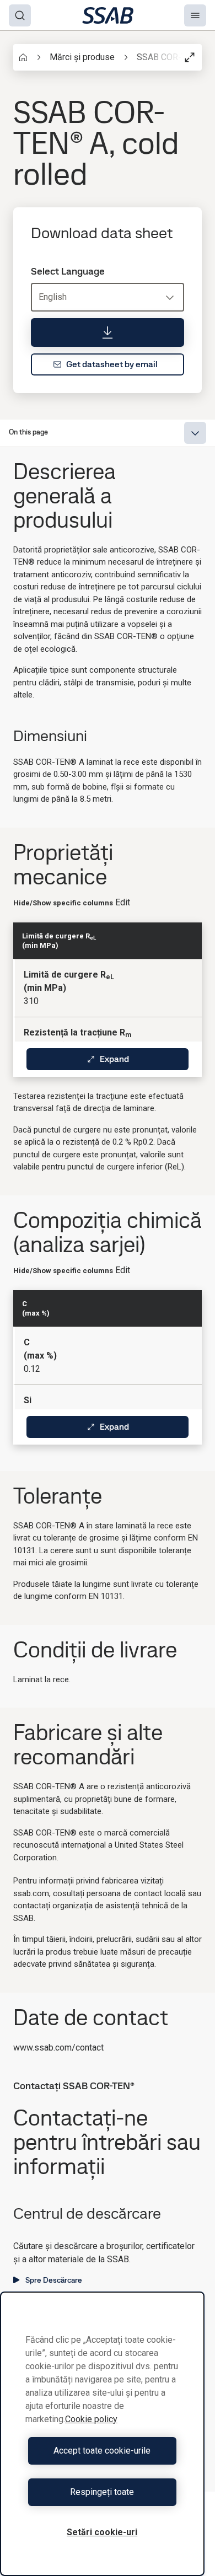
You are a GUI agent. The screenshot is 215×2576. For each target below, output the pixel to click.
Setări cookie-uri (102, 2532)
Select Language (68, 271)
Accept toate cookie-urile (102, 2451)
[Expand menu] (195, 433)
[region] (102, 2434)
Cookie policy (91, 2419)
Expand (114, 1059)
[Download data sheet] (108, 332)
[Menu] (195, 15)
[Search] (20, 15)
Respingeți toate (102, 2492)
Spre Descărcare (54, 2280)
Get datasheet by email (112, 364)
